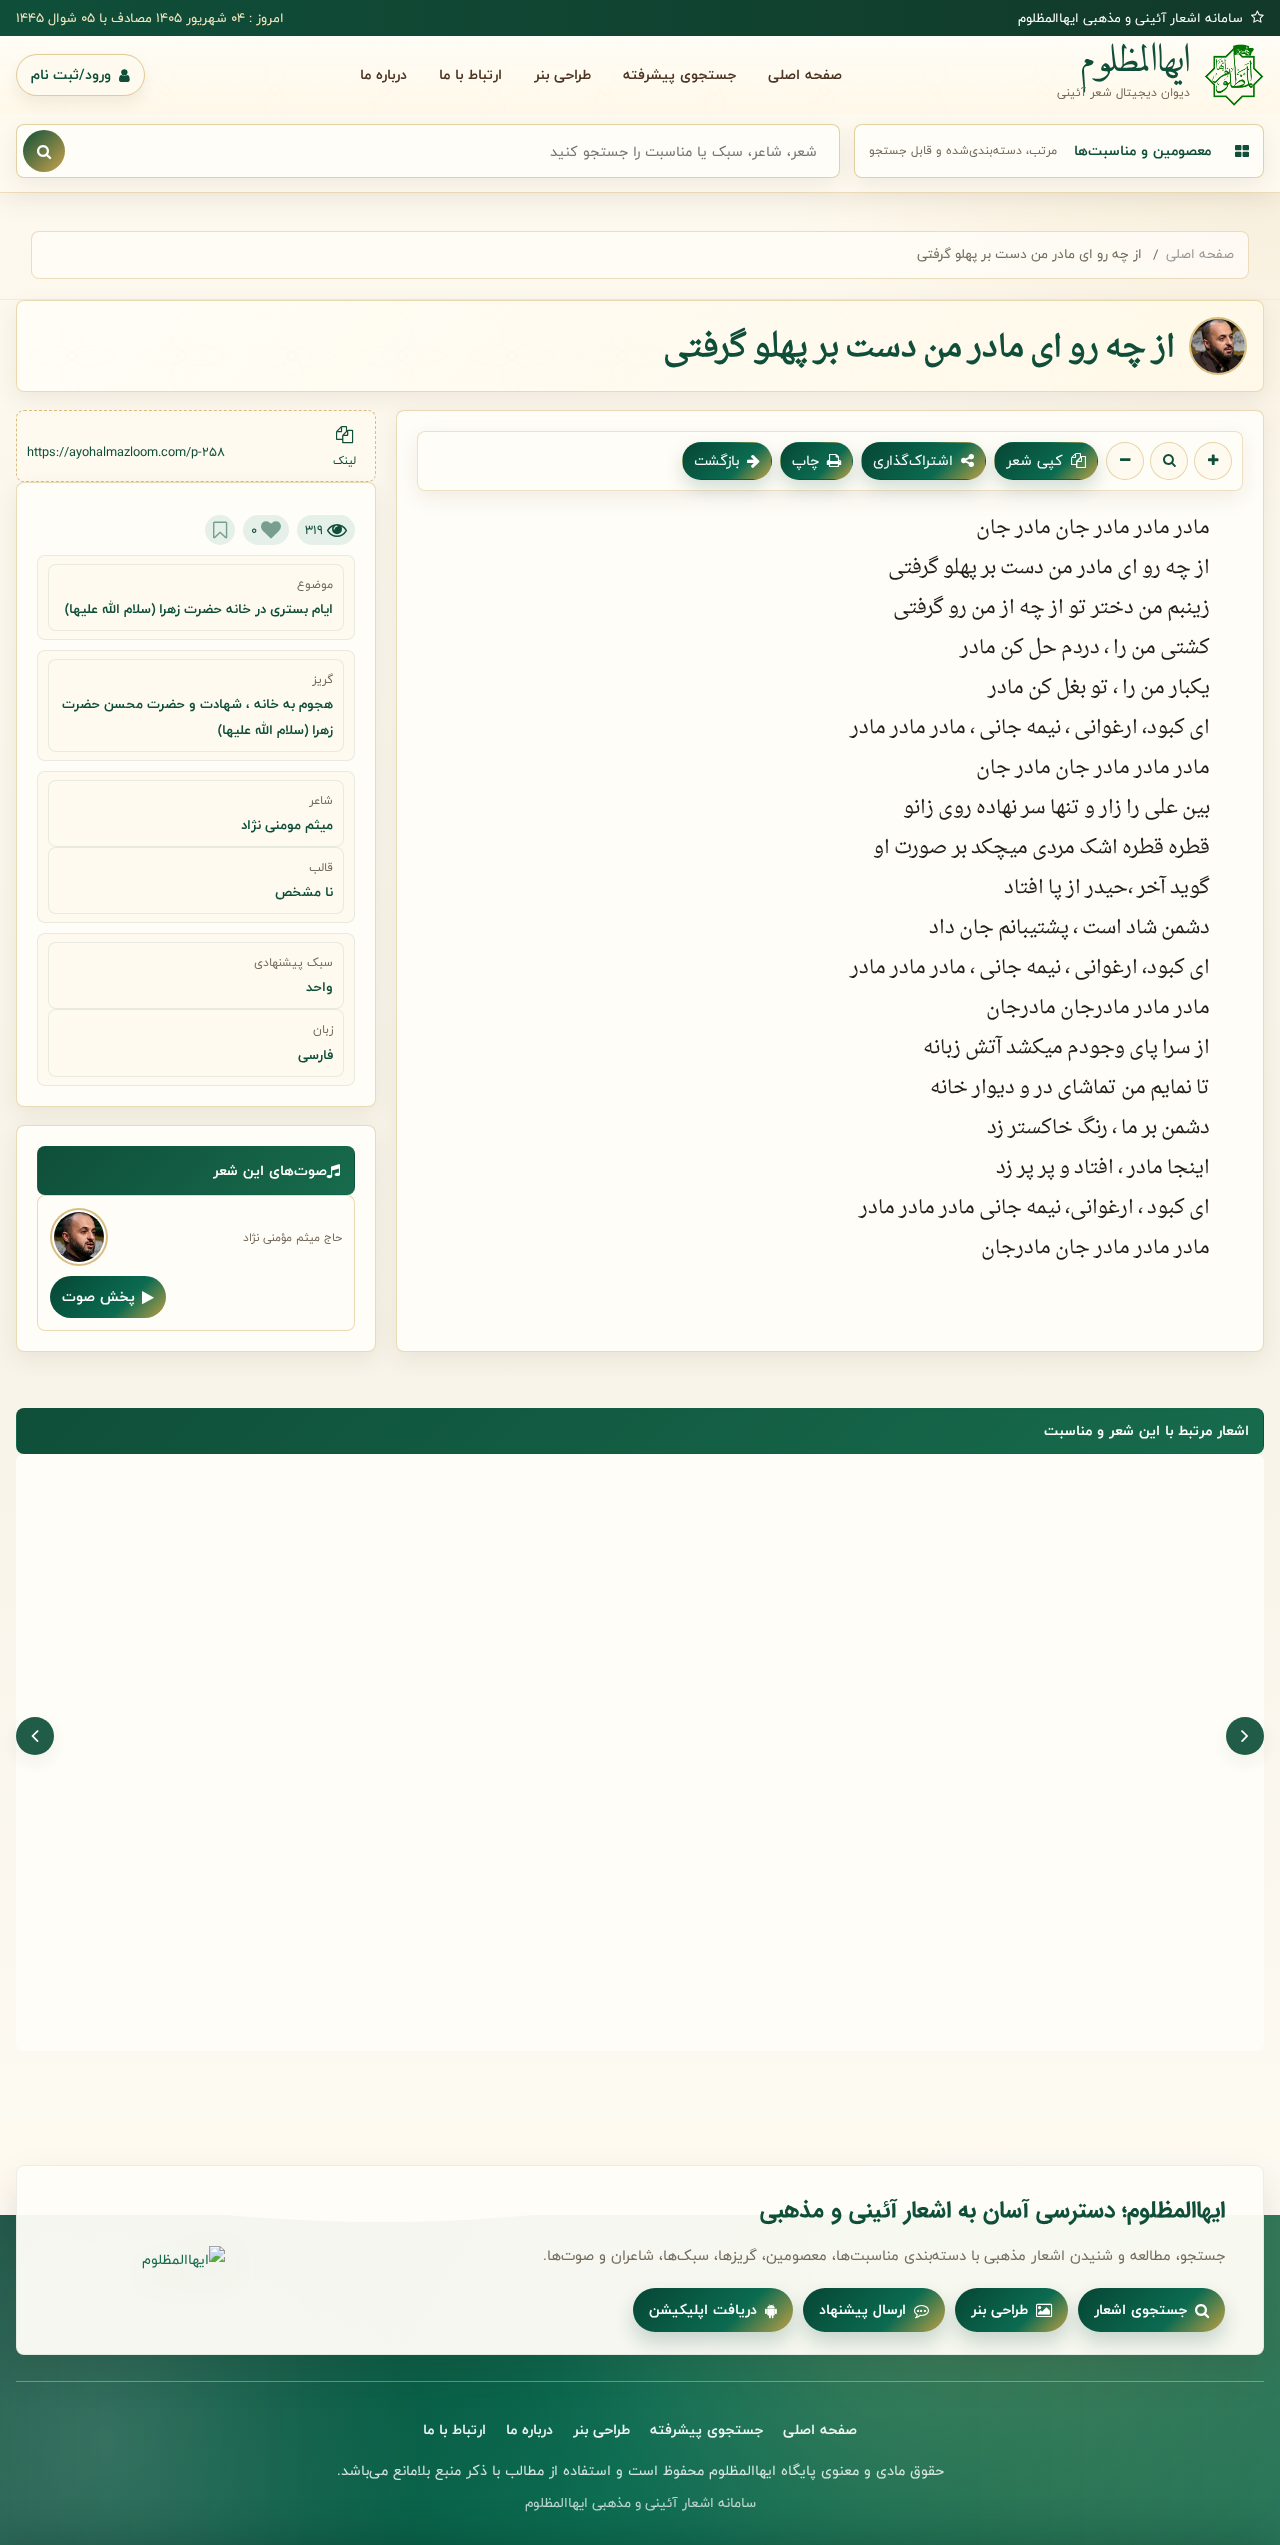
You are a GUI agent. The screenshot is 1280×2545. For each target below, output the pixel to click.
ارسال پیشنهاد (862, 2309)
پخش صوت (98, 1296)
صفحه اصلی (805, 74)
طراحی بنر (562, 74)
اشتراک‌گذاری (913, 460)
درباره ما (383, 74)
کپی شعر (1034, 460)
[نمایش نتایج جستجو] (44, 151)
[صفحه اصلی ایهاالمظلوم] (140, 2260)
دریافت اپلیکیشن (703, 2309)
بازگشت (716, 460)
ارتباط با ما (470, 74)
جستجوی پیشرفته (679, 74)
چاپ (805, 460)
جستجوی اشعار (1140, 2309)
